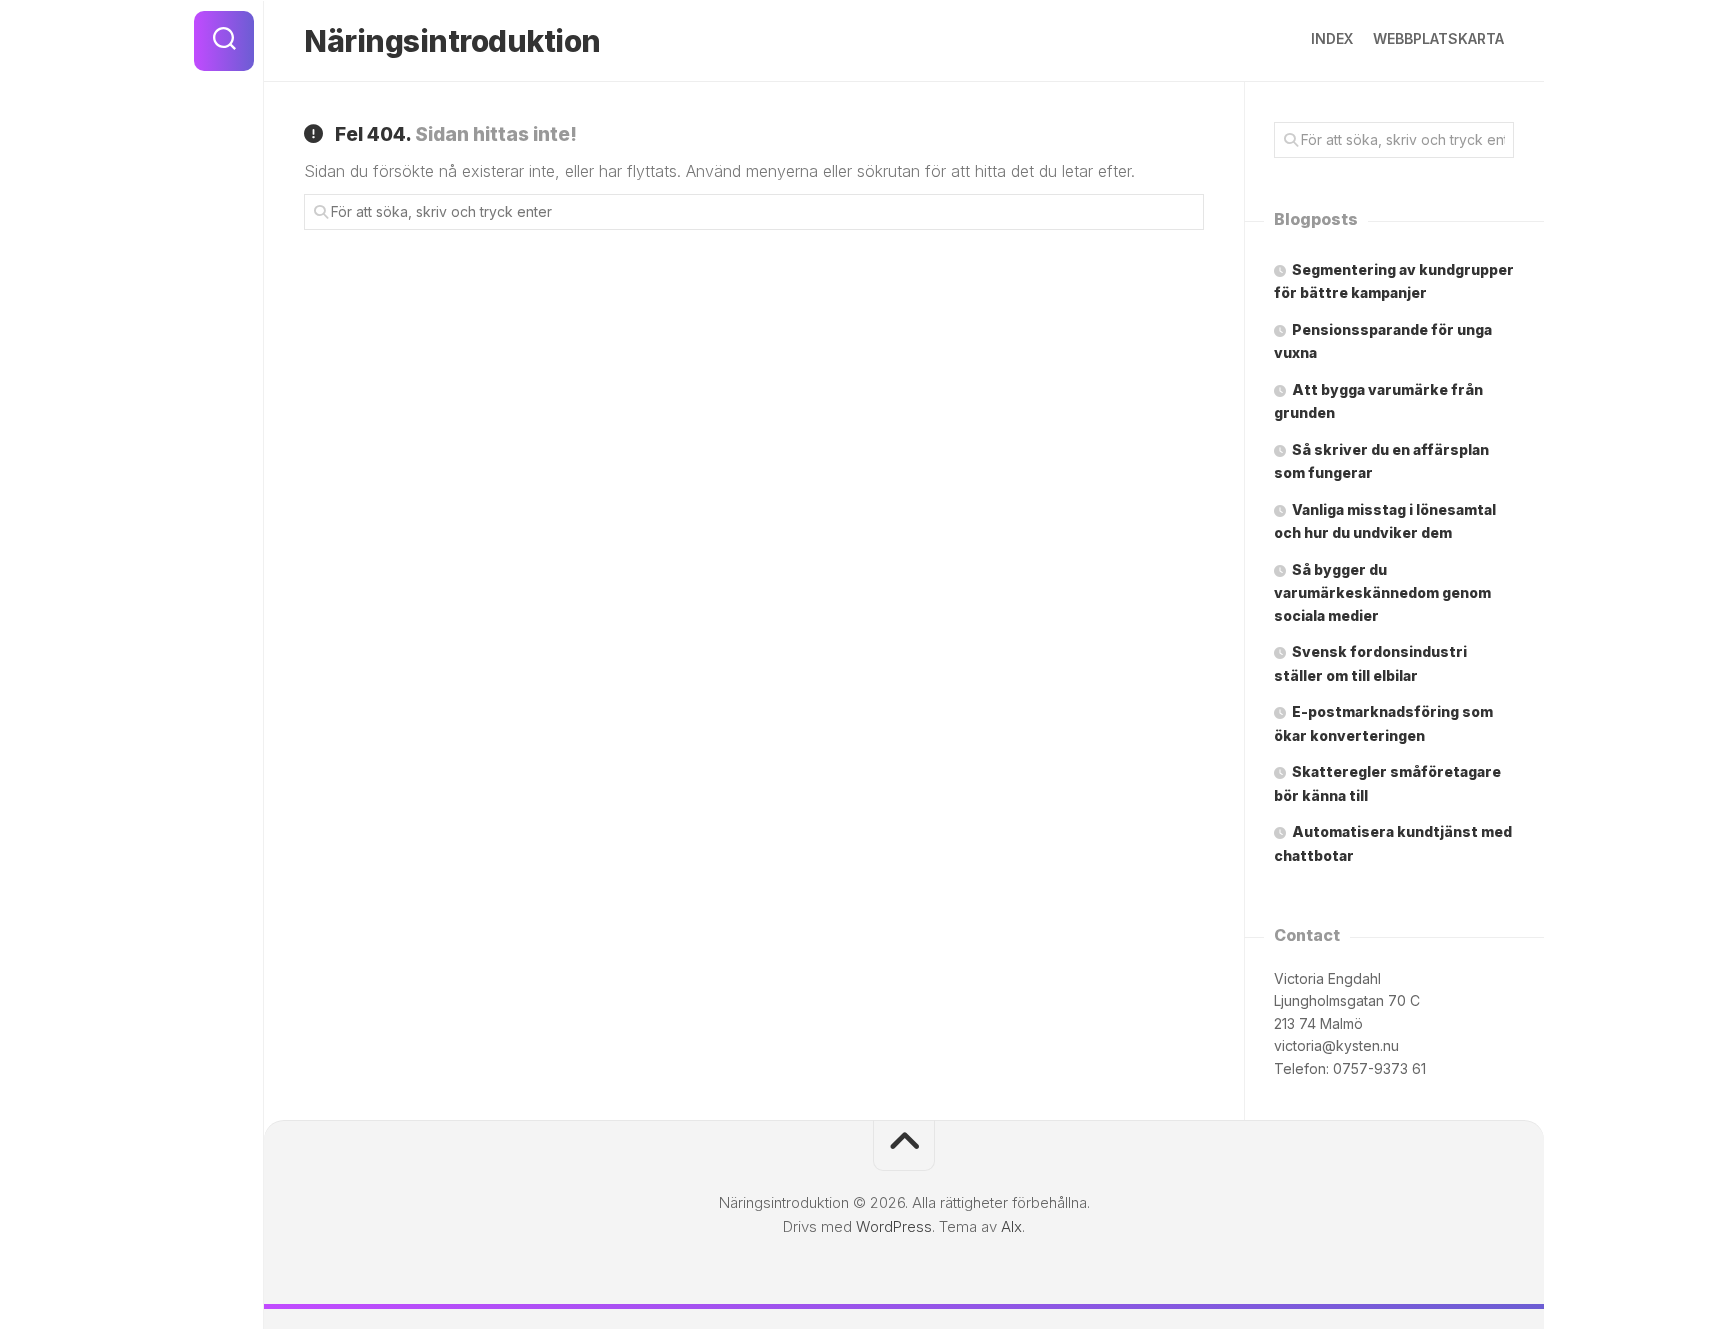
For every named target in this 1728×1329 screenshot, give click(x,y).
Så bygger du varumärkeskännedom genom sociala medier (1382, 592)
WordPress (894, 1226)
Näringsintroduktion (452, 41)
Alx (1011, 1226)
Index (1332, 38)
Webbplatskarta (1438, 38)
